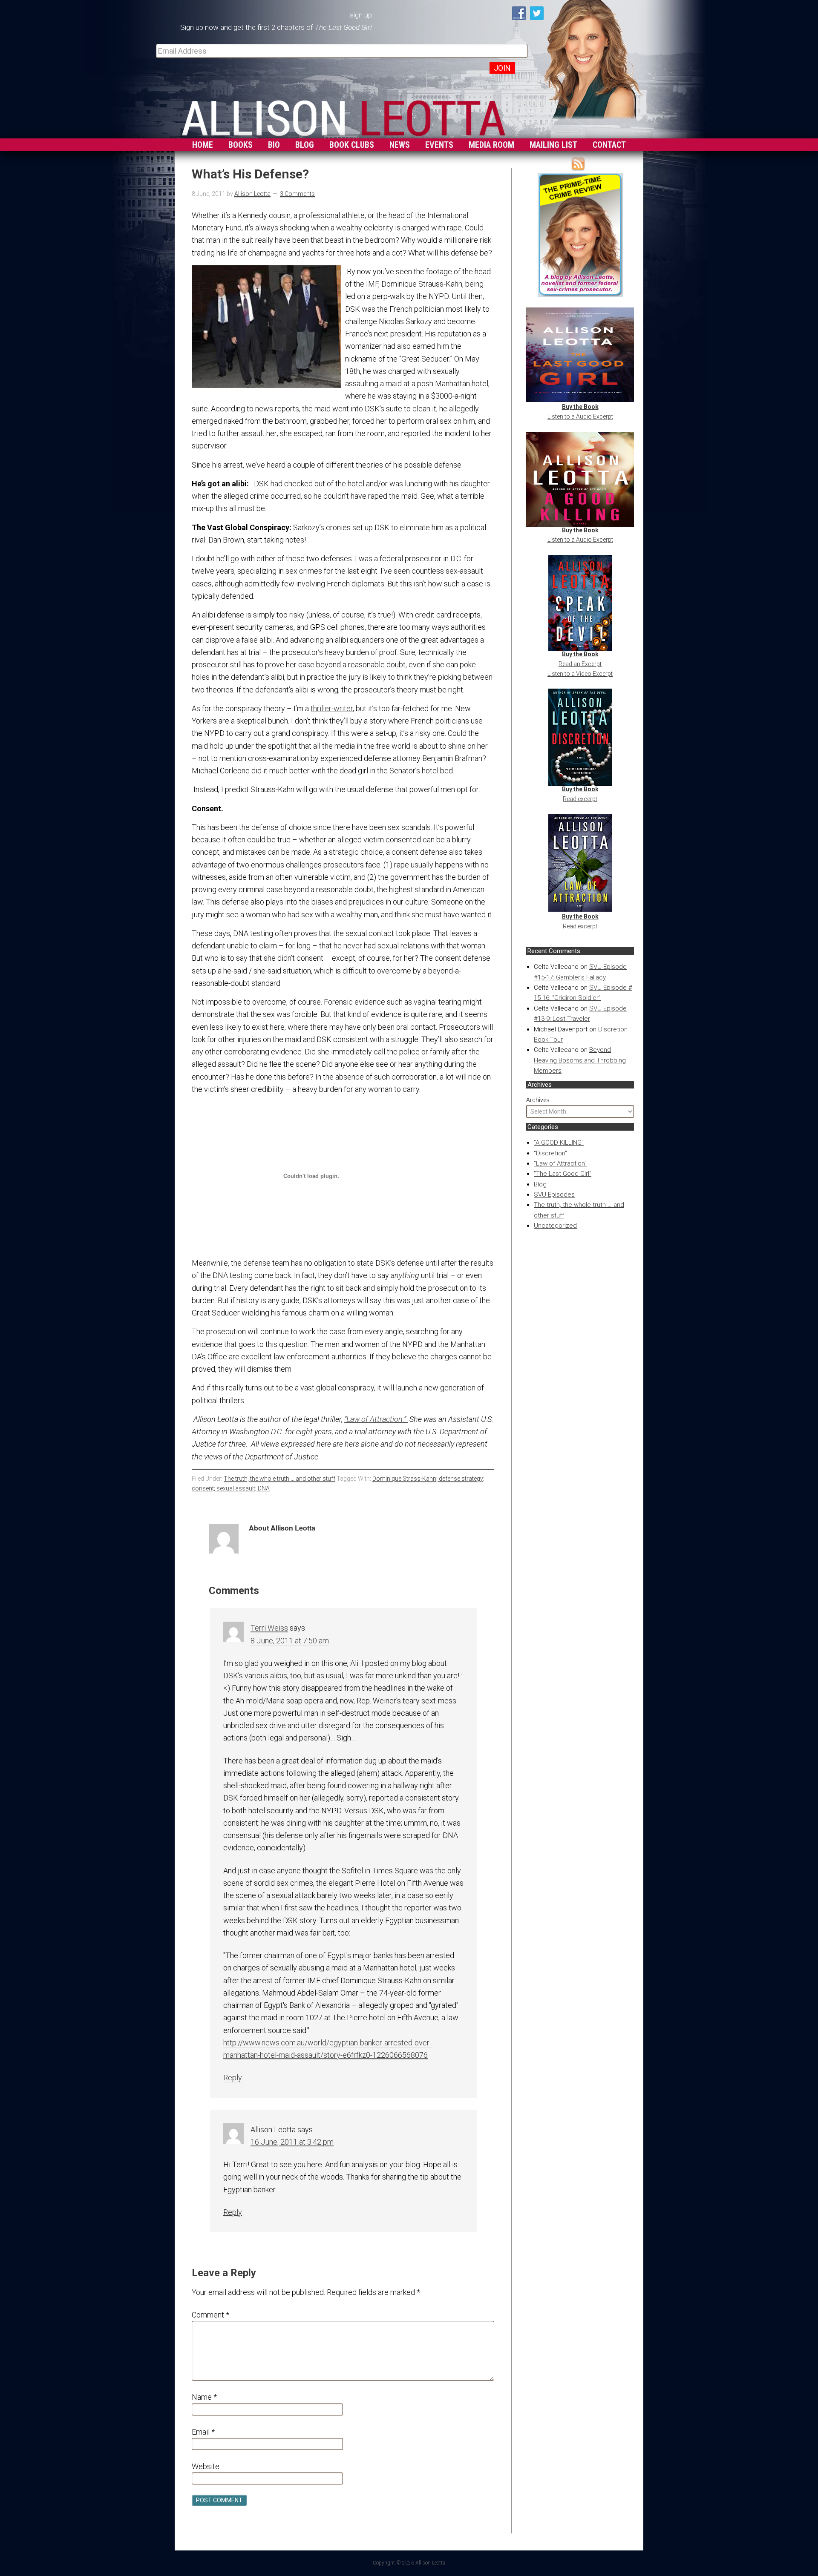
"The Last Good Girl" (563, 1174)
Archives (538, 1100)
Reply (233, 2078)
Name (204, 2397)
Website (206, 2466)
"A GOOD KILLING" (559, 1143)
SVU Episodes (554, 1195)
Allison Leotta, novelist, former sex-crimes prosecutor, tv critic (343, 116)
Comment (210, 2315)
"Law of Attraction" (560, 1163)
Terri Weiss (269, 1628)
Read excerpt (580, 799)
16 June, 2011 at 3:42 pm (292, 2142)
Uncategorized (555, 1226)
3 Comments (297, 194)
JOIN (502, 68)
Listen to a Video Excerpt (580, 674)
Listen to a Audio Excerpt (580, 416)
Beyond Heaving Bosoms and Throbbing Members (580, 1060)
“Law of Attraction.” (376, 1419)
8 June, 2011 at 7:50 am (290, 1641)
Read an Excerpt (580, 664)
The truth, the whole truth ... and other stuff (279, 1479)
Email (203, 2432)
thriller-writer (332, 708)
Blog (540, 1184)
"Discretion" (550, 1153)
